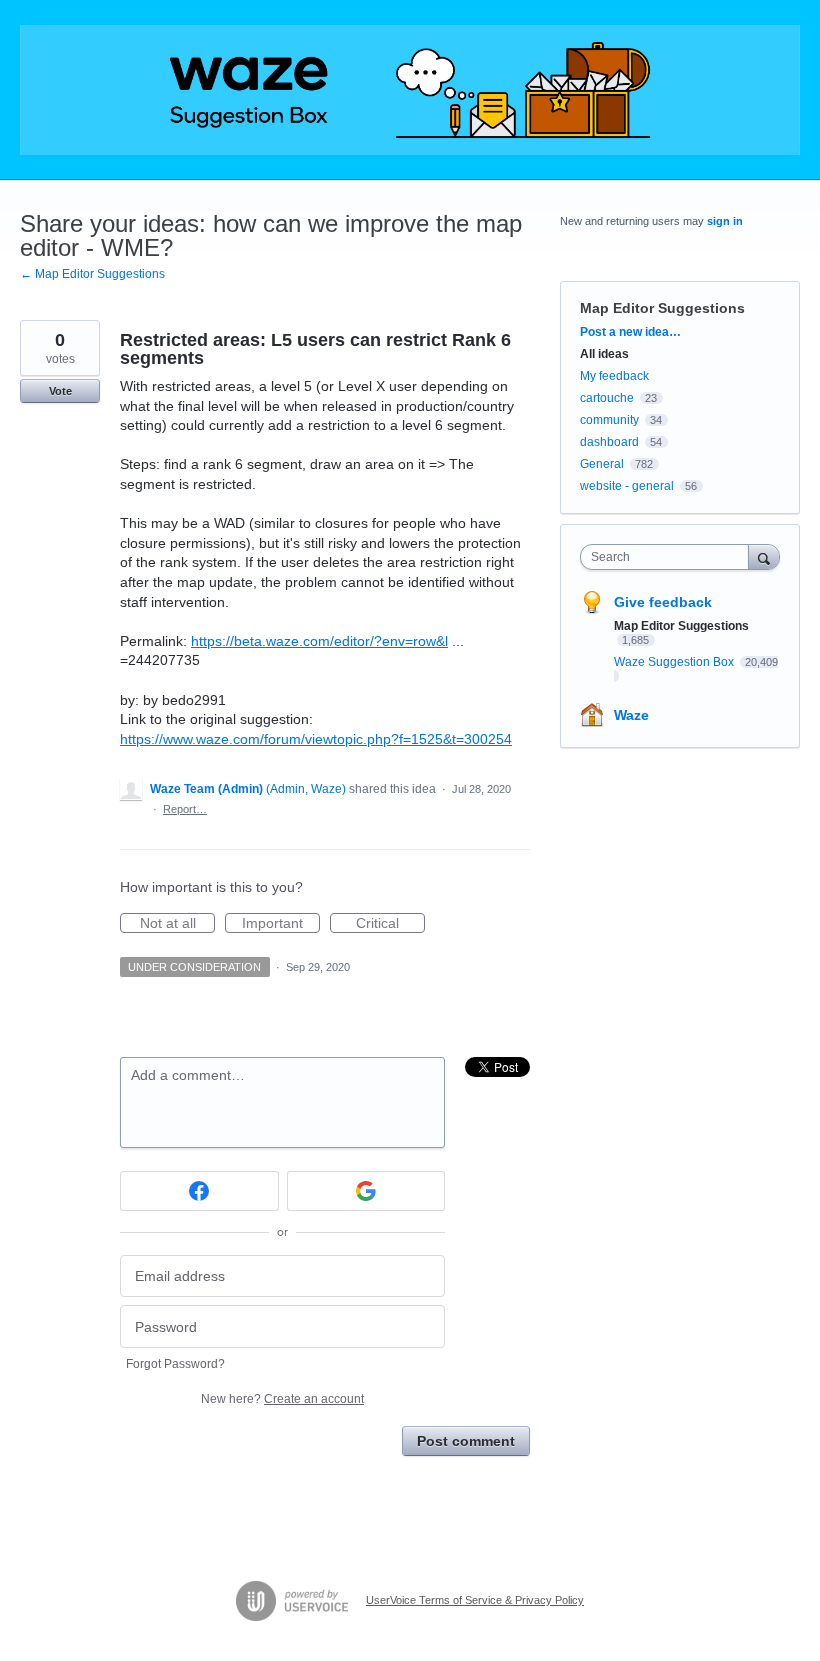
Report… (185, 809)
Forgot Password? (175, 1364)
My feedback (614, 376)
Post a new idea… (630, 332)
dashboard (609, 442)
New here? (282, 1399)
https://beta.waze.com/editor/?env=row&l (319, 641)
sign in (725, 221)
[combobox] (669, 557)
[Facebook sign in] (199, 1191)
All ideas (604, 354)
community (609, 420)
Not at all (177, 924)
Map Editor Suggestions (662, 308)
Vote (60, 391)
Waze (631, 715)
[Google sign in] (366, 1191)
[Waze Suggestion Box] (410, 90)
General (602, 464)
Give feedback (663, 602)
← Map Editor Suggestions (92, 274)
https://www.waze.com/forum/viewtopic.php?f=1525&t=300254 (316, 739)
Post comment (466, 1441)
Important (281, 924)
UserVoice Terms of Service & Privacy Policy (475, 1600)
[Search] (764, 556)
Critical (390, 924)
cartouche (607, 398)
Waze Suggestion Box (675, 662)
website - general (627, 486)
